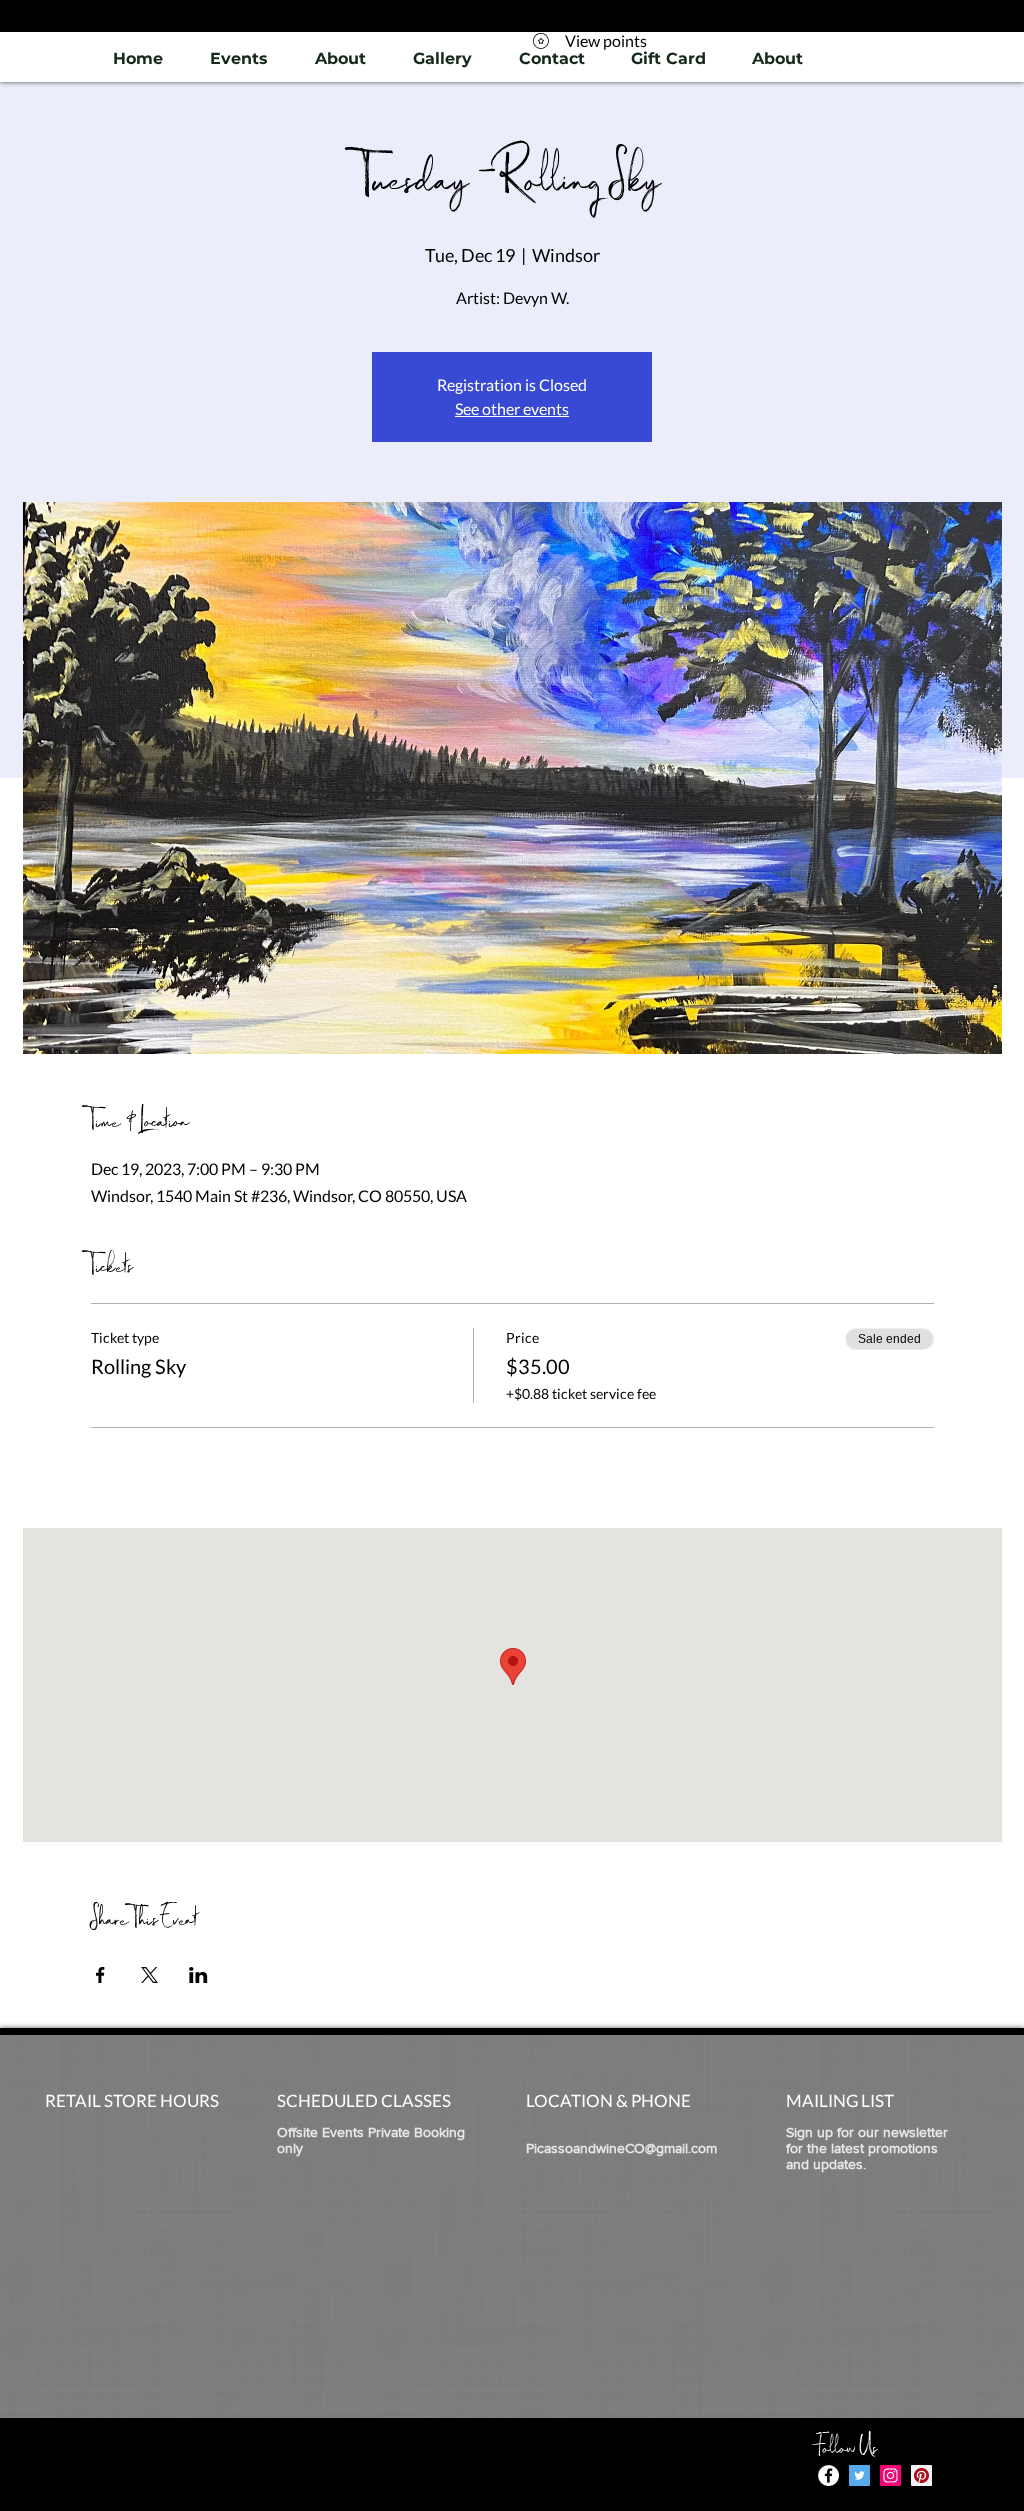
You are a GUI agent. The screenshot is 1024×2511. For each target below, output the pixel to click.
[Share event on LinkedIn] (198, 1975)
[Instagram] (890, 2475)
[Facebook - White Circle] (828, 2475)
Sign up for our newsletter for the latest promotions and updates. (867, 2148)
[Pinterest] (921, 2475)
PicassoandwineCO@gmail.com (621, 2148)
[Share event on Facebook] (100, 1975)
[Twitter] (859, 2475)
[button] (442, 58)
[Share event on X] (149, 1975)
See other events (512, 408)
